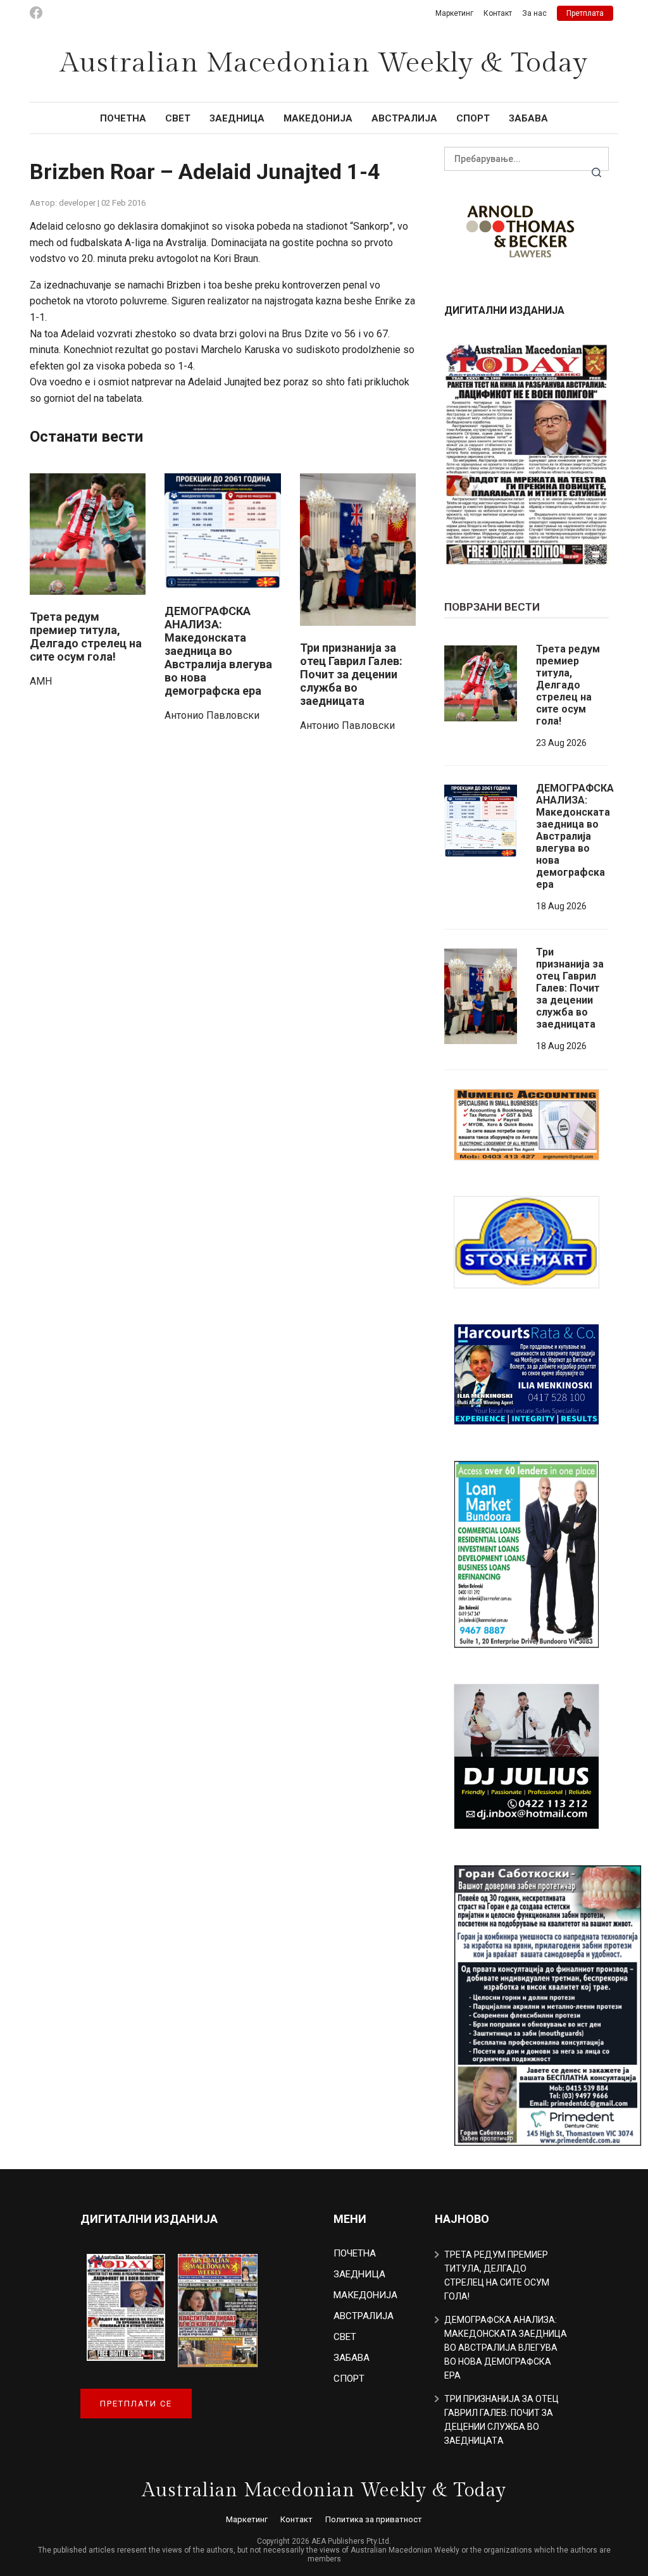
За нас (534, 13)
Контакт (498, 13)
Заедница (237, 118)
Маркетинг (454, 13)
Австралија (404, 118)
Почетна (123, 118)
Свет (178, 118)
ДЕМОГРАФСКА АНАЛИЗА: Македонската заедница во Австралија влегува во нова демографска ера (218, 651)
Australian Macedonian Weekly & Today (324, 63)
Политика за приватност (374, 2519)
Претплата (585, 13)
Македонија (318, 118)
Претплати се (136, 2404)
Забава (528, 118)
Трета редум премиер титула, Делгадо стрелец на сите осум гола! (86, 637)
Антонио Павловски (212, 715)
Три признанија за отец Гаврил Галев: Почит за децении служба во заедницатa (351, 674)
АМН (41, 681)
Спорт (473, 118)
